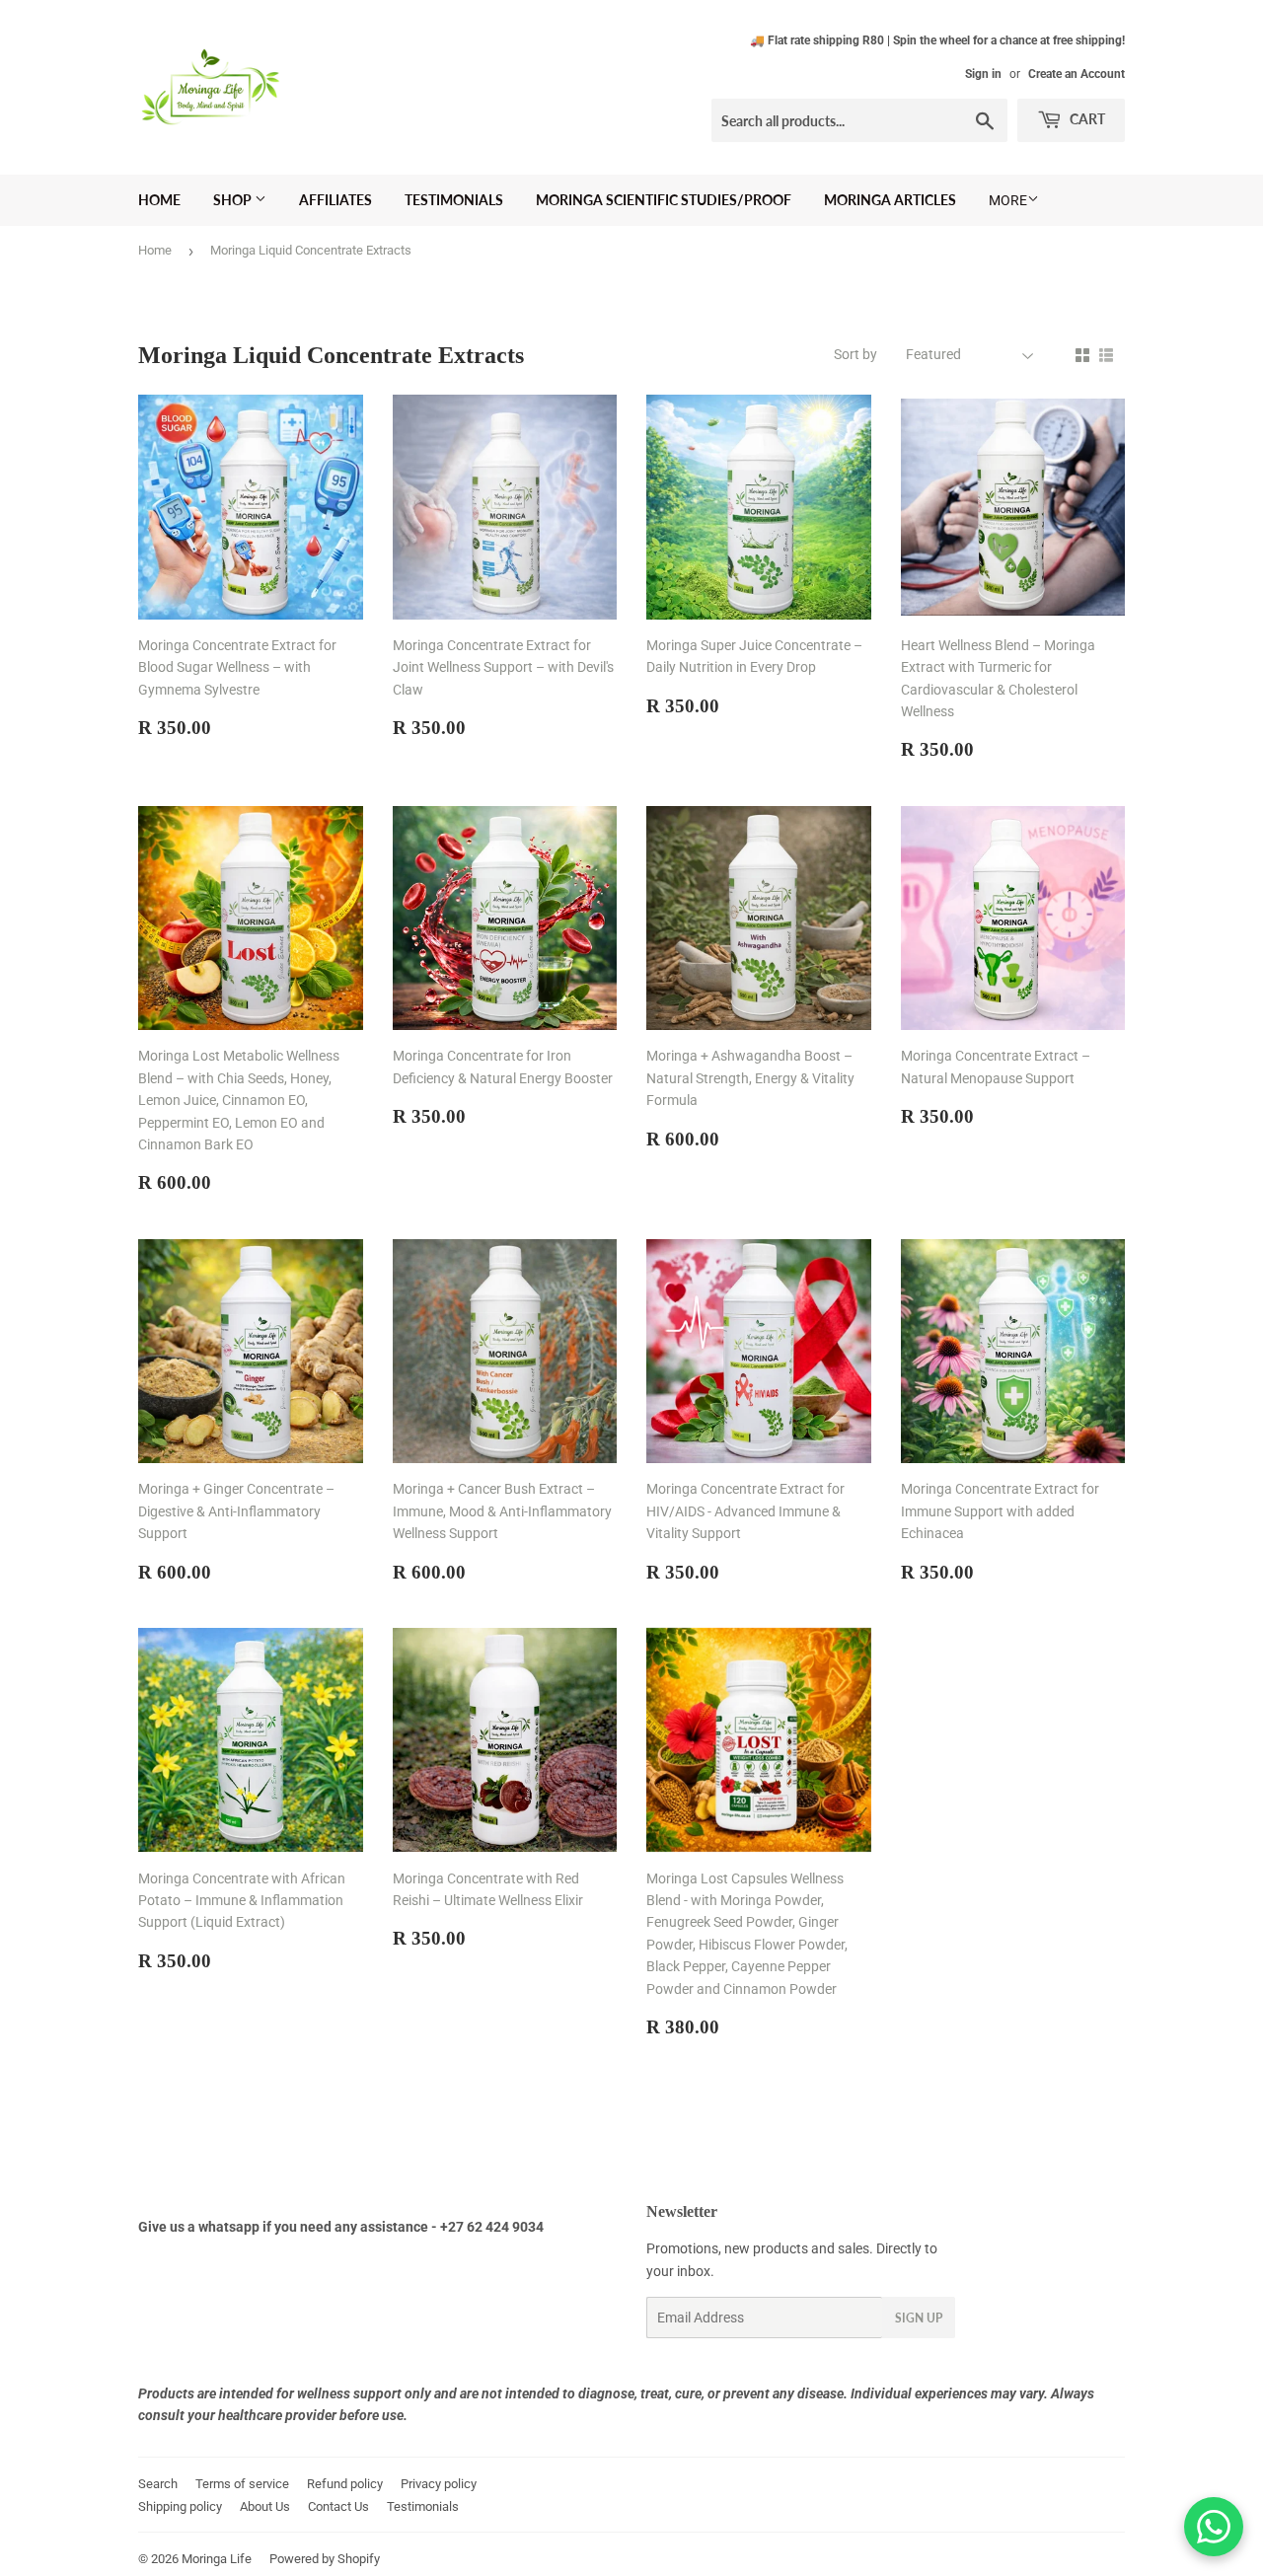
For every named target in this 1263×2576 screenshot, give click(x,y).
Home (159, 200)
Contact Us (338, 2506)
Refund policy (345, 2484)
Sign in (983, 74)
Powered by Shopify (325, 2559)
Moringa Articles (890, 200)
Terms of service (242, 2484)
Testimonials (454, 200)
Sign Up (919, 2318)
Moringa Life (217, 2559)
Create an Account (1077, 74)
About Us (265, 2506)
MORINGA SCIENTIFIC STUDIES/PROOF (664, 200)
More (1008, 200)
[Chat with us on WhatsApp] (1214, 2527)
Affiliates (335, 200)
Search (158, 2484)
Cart (1086, 119)
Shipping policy (180, 2506)
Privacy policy (439, 2484)
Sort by (855, 354)
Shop (234, 200)
